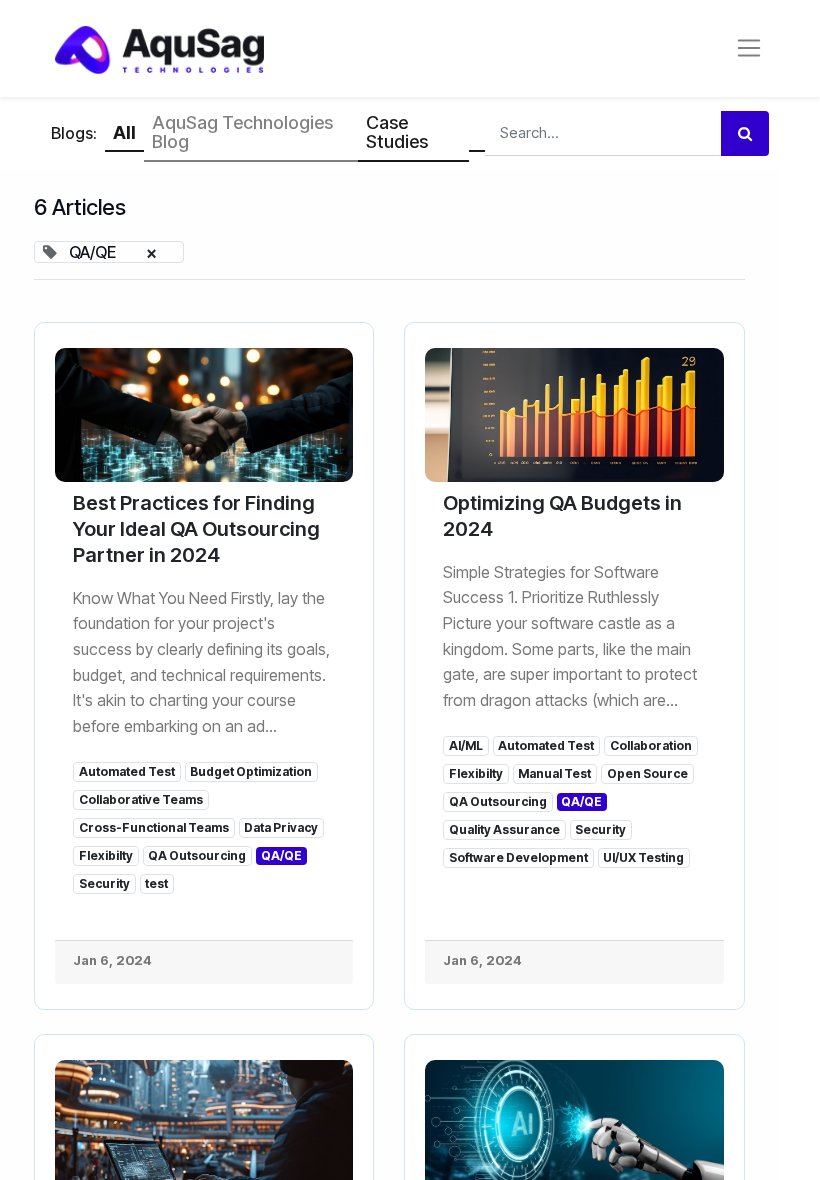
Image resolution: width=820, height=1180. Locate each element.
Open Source (647, 773)
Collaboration (651, 745)
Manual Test (554, 773)
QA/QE (281, 855)
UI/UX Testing (643, 857)
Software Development (518, 857)
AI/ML (466, 745)
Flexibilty (106, 855)
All (124, 132)
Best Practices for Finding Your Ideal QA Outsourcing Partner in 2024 (196, 529)
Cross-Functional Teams (154, 827)
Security (104, 883)
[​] (477, 134)
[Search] (745, 133)
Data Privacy (281, 827)
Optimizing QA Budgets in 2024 (562, 516)
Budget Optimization (251, 771)
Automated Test (127, 771)
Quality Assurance (504, 829)
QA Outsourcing (197, 855)
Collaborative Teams (141, 799)
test (156, 883)
